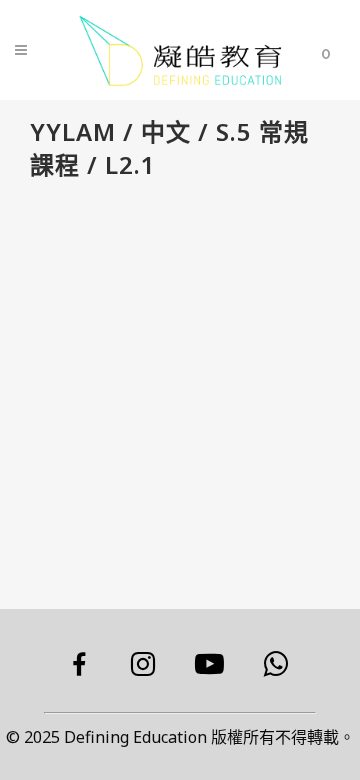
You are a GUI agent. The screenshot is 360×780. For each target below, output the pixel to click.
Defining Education (135, 737)
